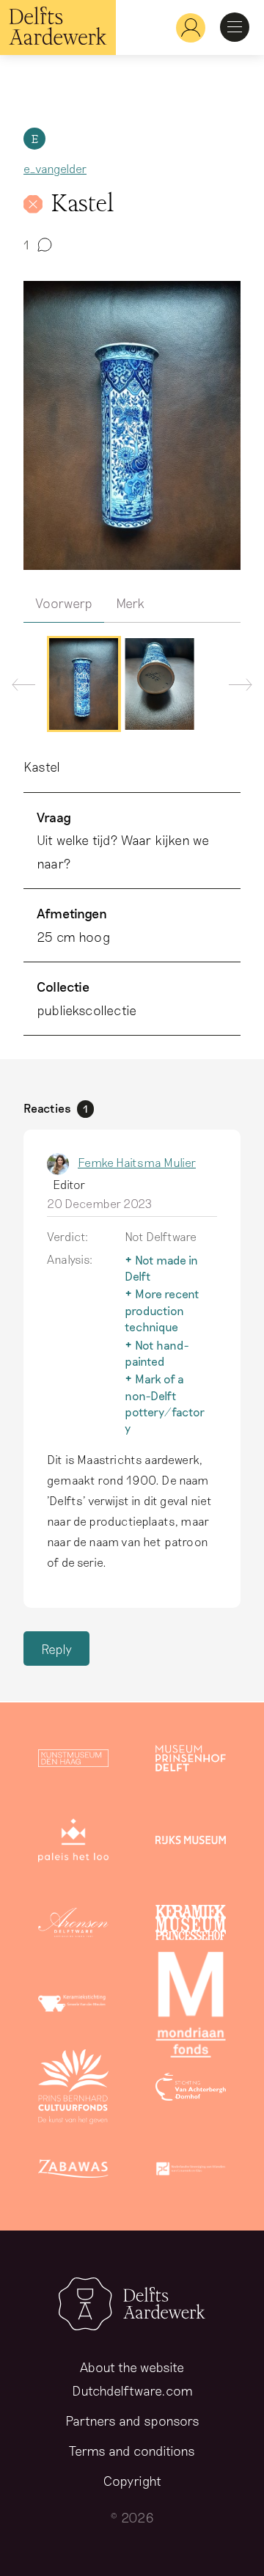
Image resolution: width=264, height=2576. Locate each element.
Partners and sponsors (132, 2421)
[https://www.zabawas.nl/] (73, 2172)
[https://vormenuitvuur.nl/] (191, 2172)
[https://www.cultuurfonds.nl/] (73, 2090)
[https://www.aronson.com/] (73, 1925)
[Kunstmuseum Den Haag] (73, 1761)
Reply (56, 1649)
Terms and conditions (132, 2451)
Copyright (132, 2481)
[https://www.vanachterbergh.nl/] (191, 2090)
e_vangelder (55, 168)
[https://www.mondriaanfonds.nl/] (191, 2008)
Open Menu (235, 27)
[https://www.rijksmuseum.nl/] (191, 1843)
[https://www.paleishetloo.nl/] (73, 1843)
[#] (185, 28)
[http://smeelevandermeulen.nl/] (73, 2008)
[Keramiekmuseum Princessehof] (191, 1925)
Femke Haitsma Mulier (137, 1162)
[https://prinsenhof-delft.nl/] (191, 1761)
